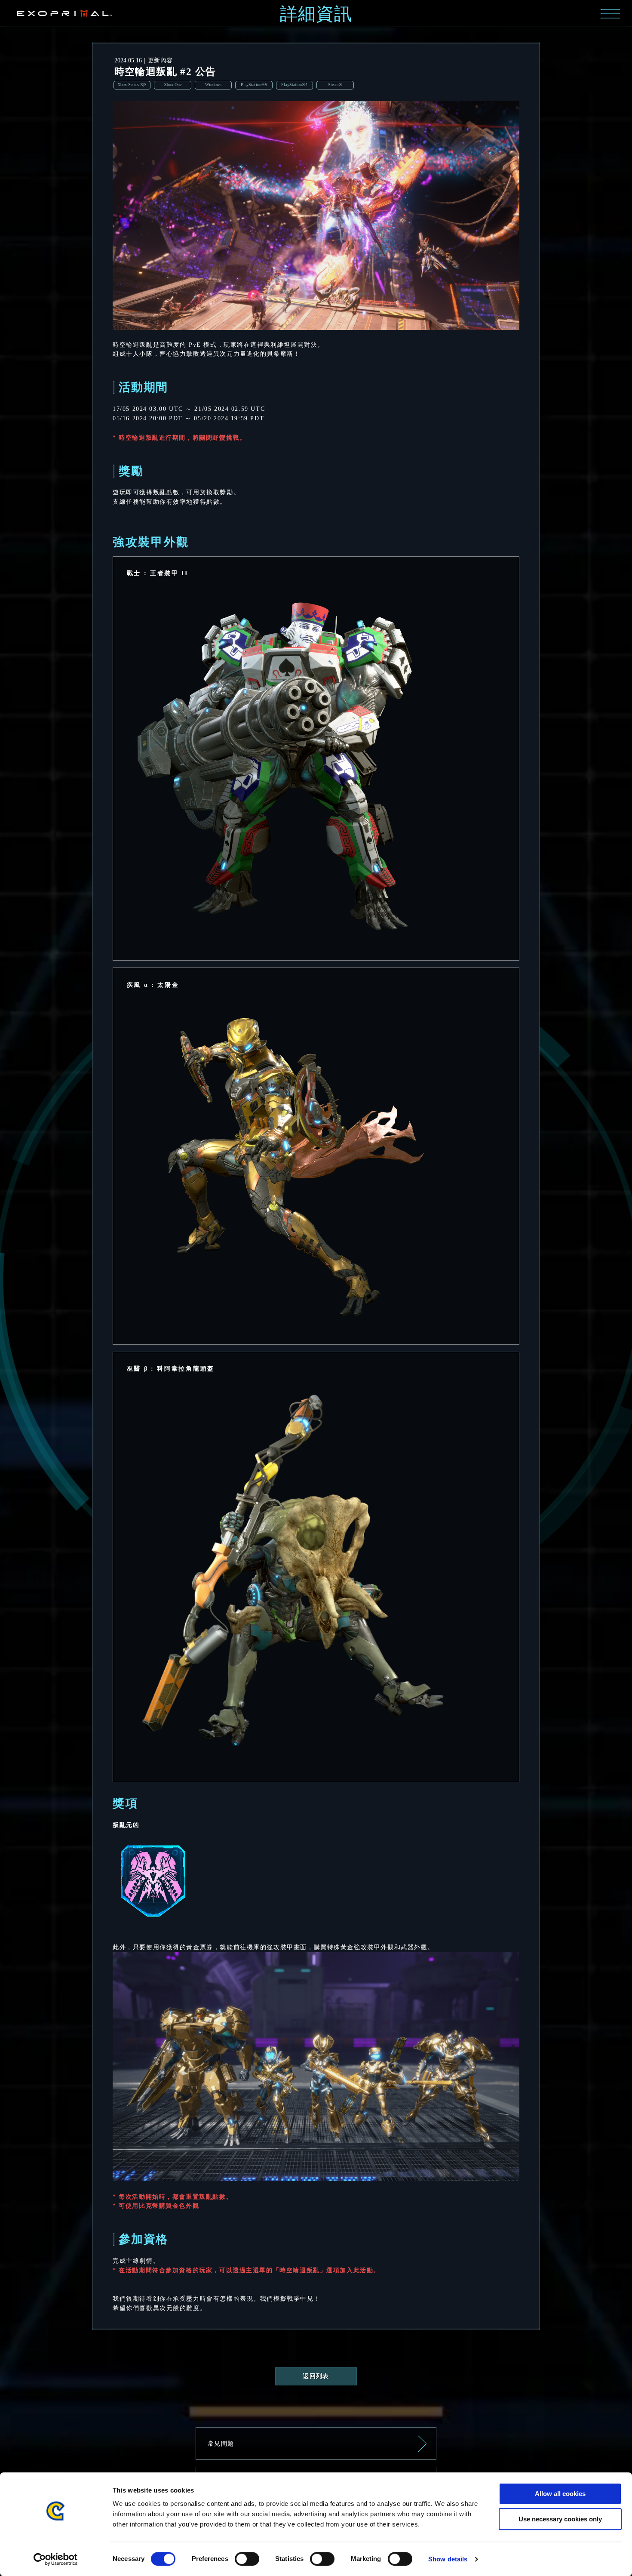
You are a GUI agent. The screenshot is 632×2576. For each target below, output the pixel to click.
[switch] (247, 2559)
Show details (448, 2559)
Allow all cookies (560, 2494)
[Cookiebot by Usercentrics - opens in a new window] (56, 2559)
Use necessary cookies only (560, 2519)
